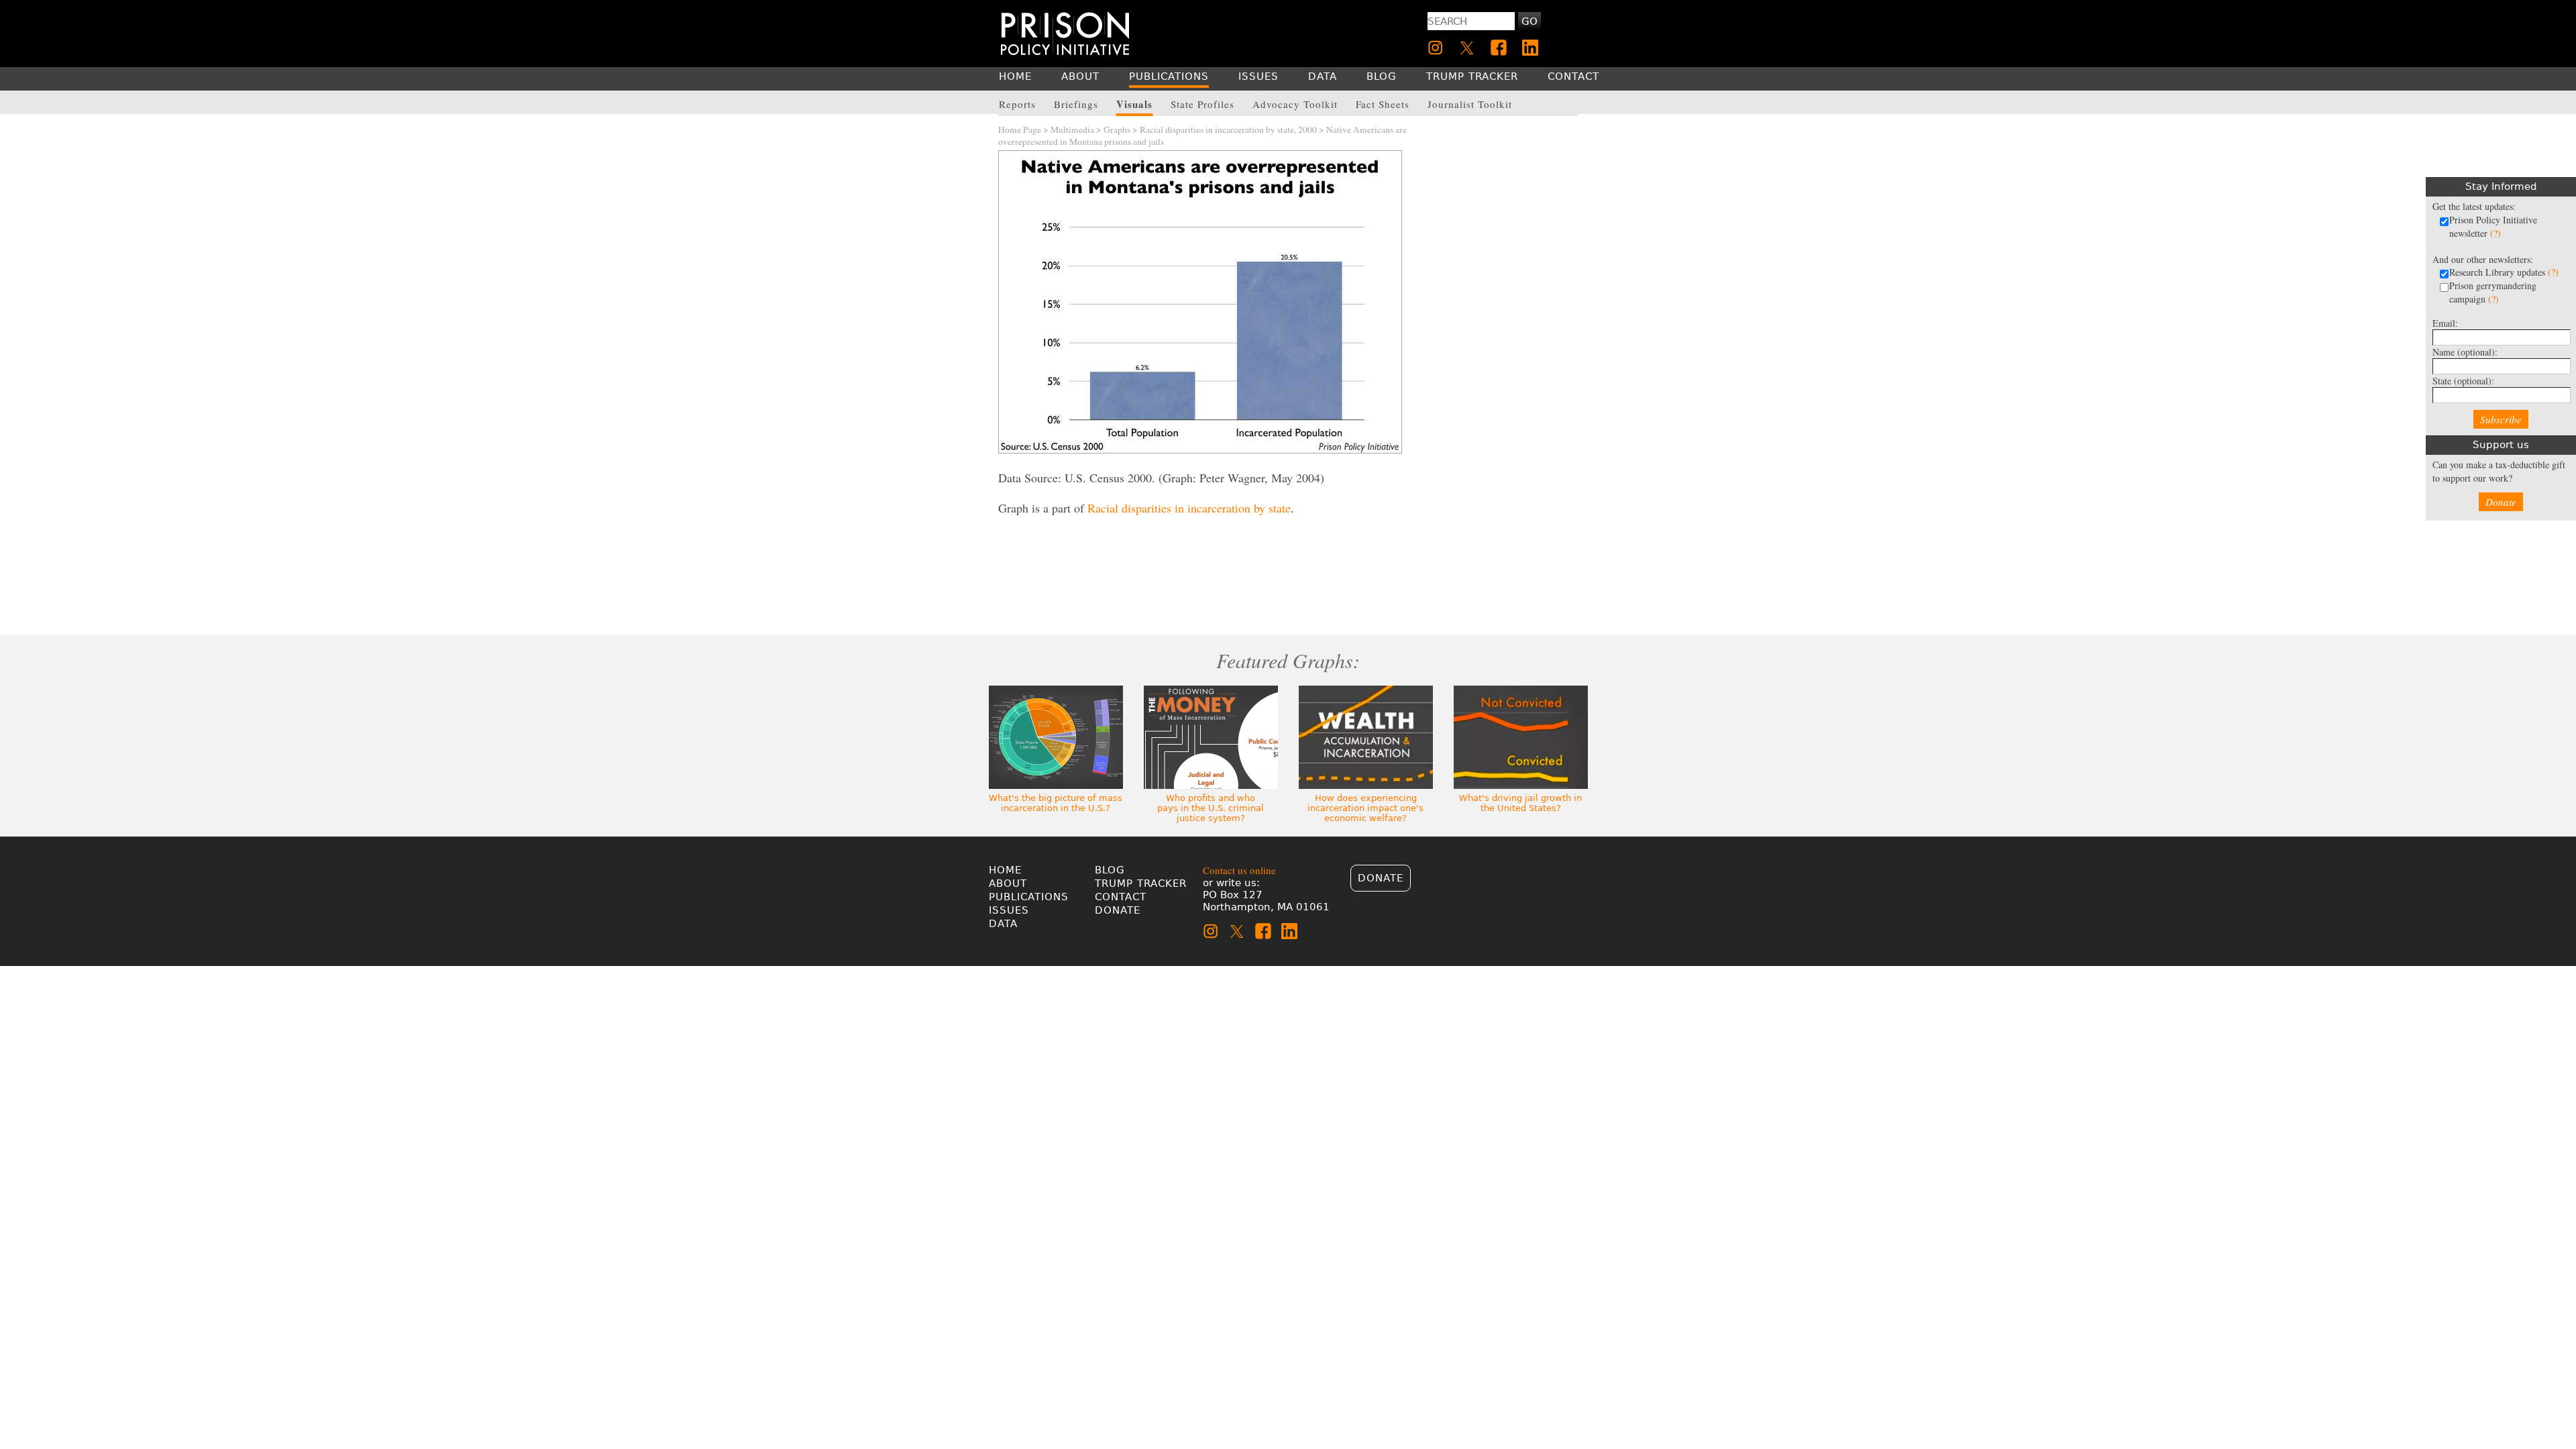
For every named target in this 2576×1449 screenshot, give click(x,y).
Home (1005, 870)
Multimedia (1072, 129)
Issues (1009, 910)
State (2463, 381)
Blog (1110, 870)
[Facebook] (1499, 48)
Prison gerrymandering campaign (2493, 292)
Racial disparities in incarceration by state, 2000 (1228, 129)
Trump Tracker (1141, 883)
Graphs (1117, 129)
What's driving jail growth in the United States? (1520, 803)
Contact (1121, 897)
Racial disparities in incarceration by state (1189, 508)
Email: (2445, 323)
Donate (2501, 502)
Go (1529, 21)
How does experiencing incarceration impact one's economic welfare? (1365, 808)
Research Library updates (2504, 272)
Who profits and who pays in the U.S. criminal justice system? (1211, 808)
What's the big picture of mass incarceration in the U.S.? (1056, 803)
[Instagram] (1436, 48)
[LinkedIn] (1530, 48)
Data (1003, 924)
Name (2465, 352)
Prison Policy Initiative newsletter (2493, 226)
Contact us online (1239, 870)
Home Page (1020, 129)
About (1008, 883)
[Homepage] (1065, 33)
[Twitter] (1467, 48)
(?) (2495, 233)
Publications (1029, 897)
